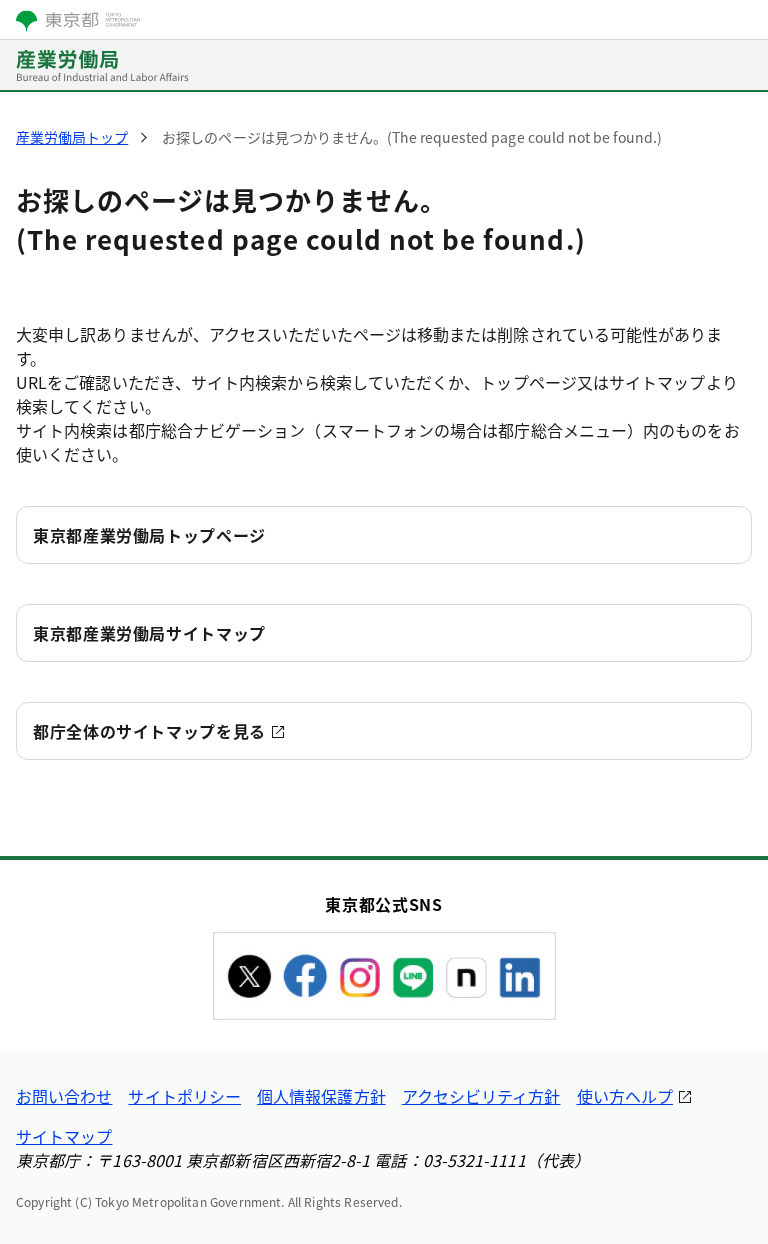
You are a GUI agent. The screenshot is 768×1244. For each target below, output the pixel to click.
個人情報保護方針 (321, 1096)
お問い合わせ (64, 1096)
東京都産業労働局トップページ (149, 535)
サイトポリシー (184, 1096)
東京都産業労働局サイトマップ (149, 633)
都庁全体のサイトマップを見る (149, 731)
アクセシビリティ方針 (481, 1096)
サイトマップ (64, 1136)
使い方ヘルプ (625, 1096)
